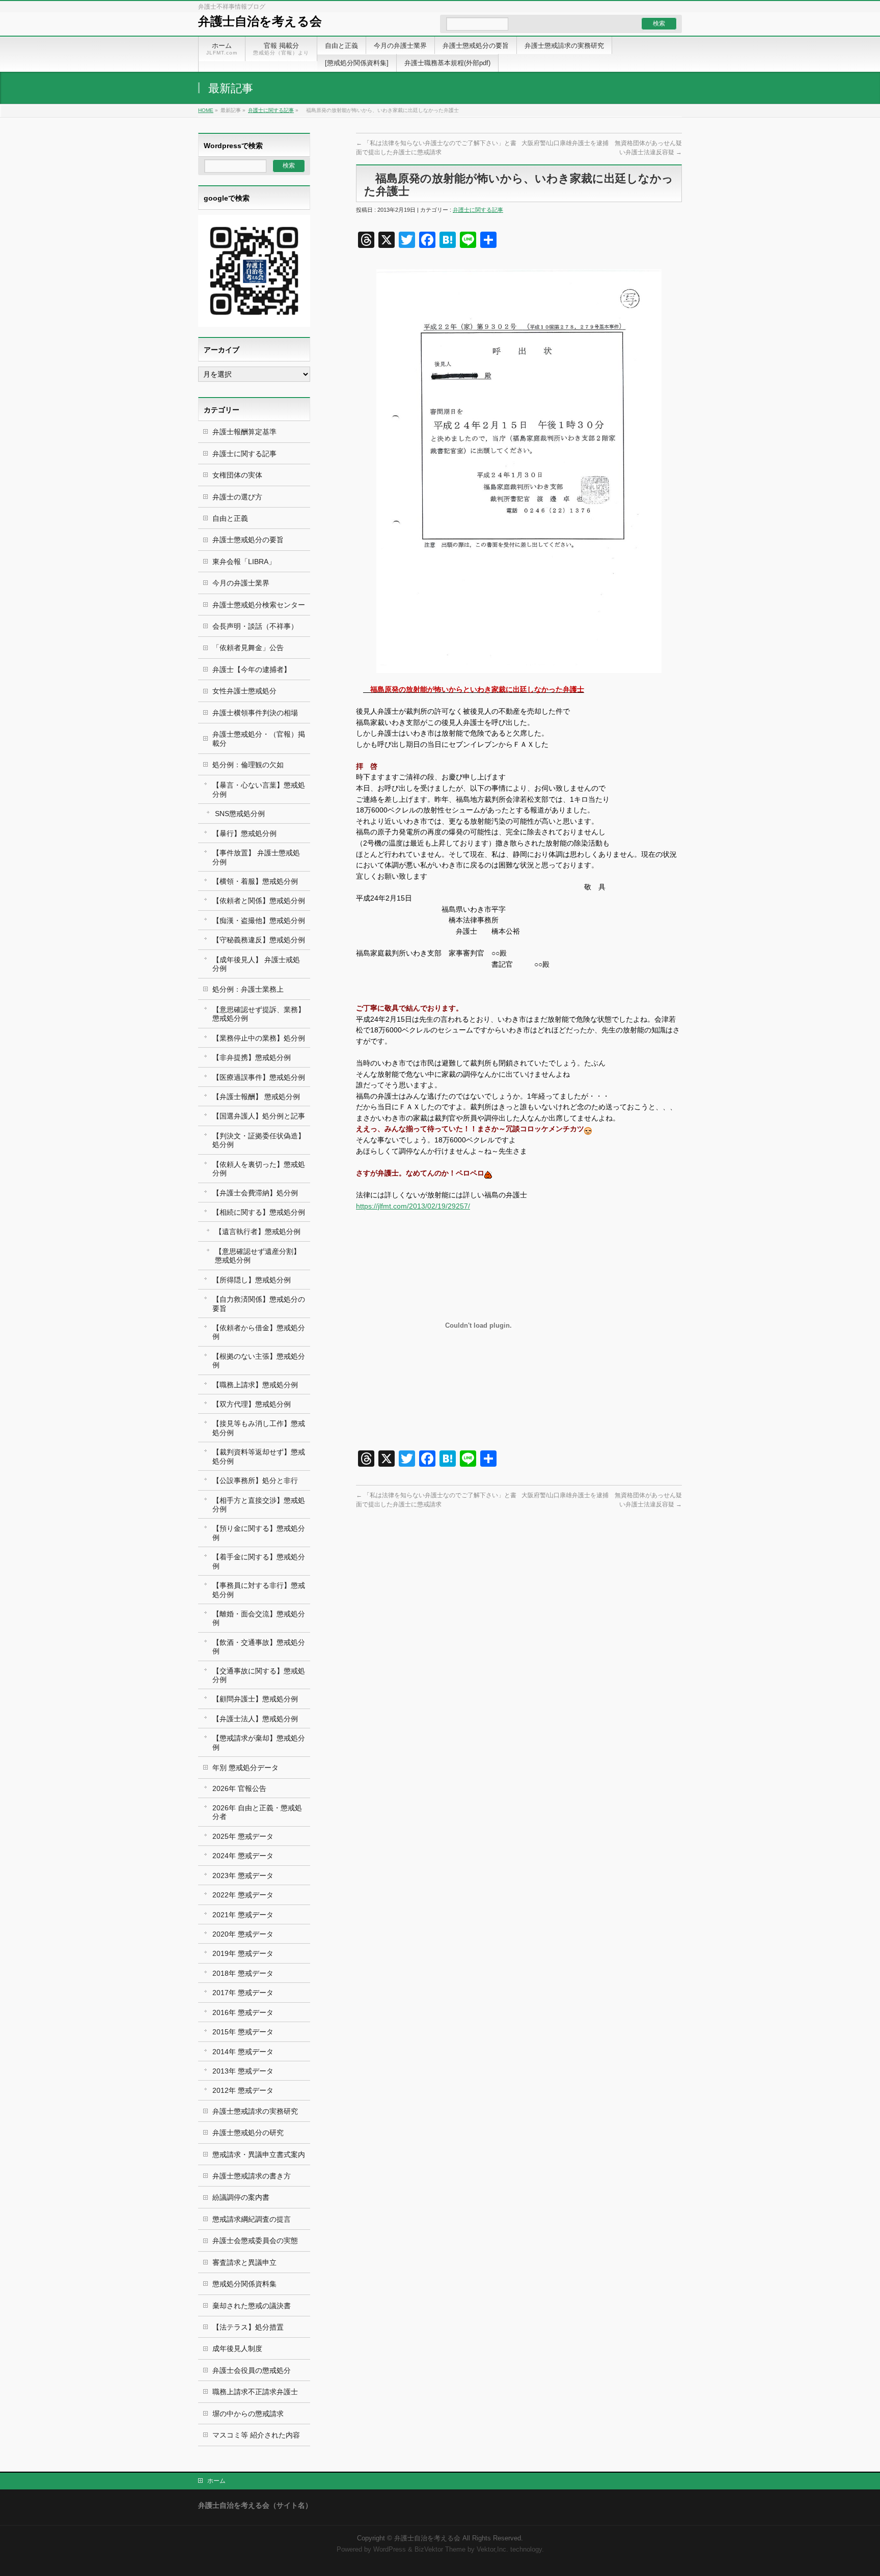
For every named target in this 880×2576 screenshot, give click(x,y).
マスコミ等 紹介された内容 (256, 2435)
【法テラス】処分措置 (248, 2327)
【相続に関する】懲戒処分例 (259, 1212)
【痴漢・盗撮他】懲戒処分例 (259, 920)
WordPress (390, 2550)
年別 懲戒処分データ (245, 1768)
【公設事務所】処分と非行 (255, 1480)
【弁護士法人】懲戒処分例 (255, 1719)
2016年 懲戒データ (243, 2012)
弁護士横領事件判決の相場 (255, 713)
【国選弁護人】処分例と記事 (259, 1116)
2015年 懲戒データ (243, 2032)
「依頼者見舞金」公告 (248, 648)
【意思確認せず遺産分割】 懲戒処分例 (258, 1256)
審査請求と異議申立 (244, 2262)
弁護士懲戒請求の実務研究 (255, 2111)
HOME (206, 110)
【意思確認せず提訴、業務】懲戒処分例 (259, 1014)
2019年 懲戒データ (243, 1953)
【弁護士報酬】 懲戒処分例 (256, 1097)
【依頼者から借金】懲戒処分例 (259, 1332)
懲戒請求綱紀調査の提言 (252, 2219)
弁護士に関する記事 (271, 110)
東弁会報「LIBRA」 (244, 562)
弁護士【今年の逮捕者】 (252, 669)
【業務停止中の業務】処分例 (259, 1038)
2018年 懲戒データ (243, 1973)
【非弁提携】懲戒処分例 (252, 1057)
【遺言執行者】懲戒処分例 (258, 1231)
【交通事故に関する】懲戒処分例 (259, 1675)
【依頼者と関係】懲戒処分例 (259, 901)
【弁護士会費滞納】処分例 (255, 1193)
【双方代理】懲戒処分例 (252, 1404)
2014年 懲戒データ (243, 2052)
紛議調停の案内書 (241, 2197)
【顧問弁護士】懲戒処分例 (255, 1699)
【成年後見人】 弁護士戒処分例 (256, 964)
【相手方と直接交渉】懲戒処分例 (259, 1505)
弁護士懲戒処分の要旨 (248, 540)
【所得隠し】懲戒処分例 (252, 1280)
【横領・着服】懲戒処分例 (255, 881)
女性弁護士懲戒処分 (244, 691)
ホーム (216, 2481)
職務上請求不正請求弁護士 (255, 2392)
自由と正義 (230, 518)
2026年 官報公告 (239, 1788)
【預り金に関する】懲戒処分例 (259, 1533)
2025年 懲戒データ (243, 1836)
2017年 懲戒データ (243, 1993)
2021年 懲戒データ (243, 1915)
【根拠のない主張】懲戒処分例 (259, 1361)
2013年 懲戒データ (243, 2071)
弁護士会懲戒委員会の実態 (255, 2241)
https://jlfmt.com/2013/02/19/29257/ (413, 1206)
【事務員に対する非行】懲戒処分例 (259, 1590)
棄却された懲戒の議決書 (252, 2306)
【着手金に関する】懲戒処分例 (259, 1561)
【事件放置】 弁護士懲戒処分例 (256, 857)
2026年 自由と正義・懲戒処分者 (257, 1812)
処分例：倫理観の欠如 (248, 765)
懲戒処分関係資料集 (244, 2284)
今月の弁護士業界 (241, 583)
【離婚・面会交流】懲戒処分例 (259, 1618)
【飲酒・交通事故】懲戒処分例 (259, 1647)
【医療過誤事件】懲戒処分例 (259, 1077)
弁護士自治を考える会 (260, 21)
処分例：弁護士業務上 (248, 989)
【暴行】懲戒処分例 (244, 833)
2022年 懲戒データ (243, 1895)
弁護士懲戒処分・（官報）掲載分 (259, 738)
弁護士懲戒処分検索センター (259, 605)
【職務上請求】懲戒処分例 (255, 1385)
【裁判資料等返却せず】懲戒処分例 (259, 1456)
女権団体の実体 (237, 475)
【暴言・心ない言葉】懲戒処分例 (259, 789)
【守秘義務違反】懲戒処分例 (259, 940)
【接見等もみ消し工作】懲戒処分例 (259, 1428)
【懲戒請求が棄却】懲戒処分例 (259, 1742)
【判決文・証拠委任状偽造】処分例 (259, 1140)
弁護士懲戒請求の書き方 (252, 2176)
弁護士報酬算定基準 (244, 432)
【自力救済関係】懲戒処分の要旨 (259, 1304)
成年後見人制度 (237, 2348)
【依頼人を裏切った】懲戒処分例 (259, 1169)
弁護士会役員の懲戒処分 (252, 2370)
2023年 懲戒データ (243, 1875)
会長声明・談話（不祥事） (255, 626)
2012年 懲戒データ (243, 2090)
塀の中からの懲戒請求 (248, 2414)
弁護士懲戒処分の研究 (248, 2133)
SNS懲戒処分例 (240, 814)
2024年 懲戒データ (243, 1856)
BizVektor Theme (440, 2550)
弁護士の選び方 (237, 497)
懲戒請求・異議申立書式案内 (259, 2154)
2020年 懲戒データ (243, 1934)
